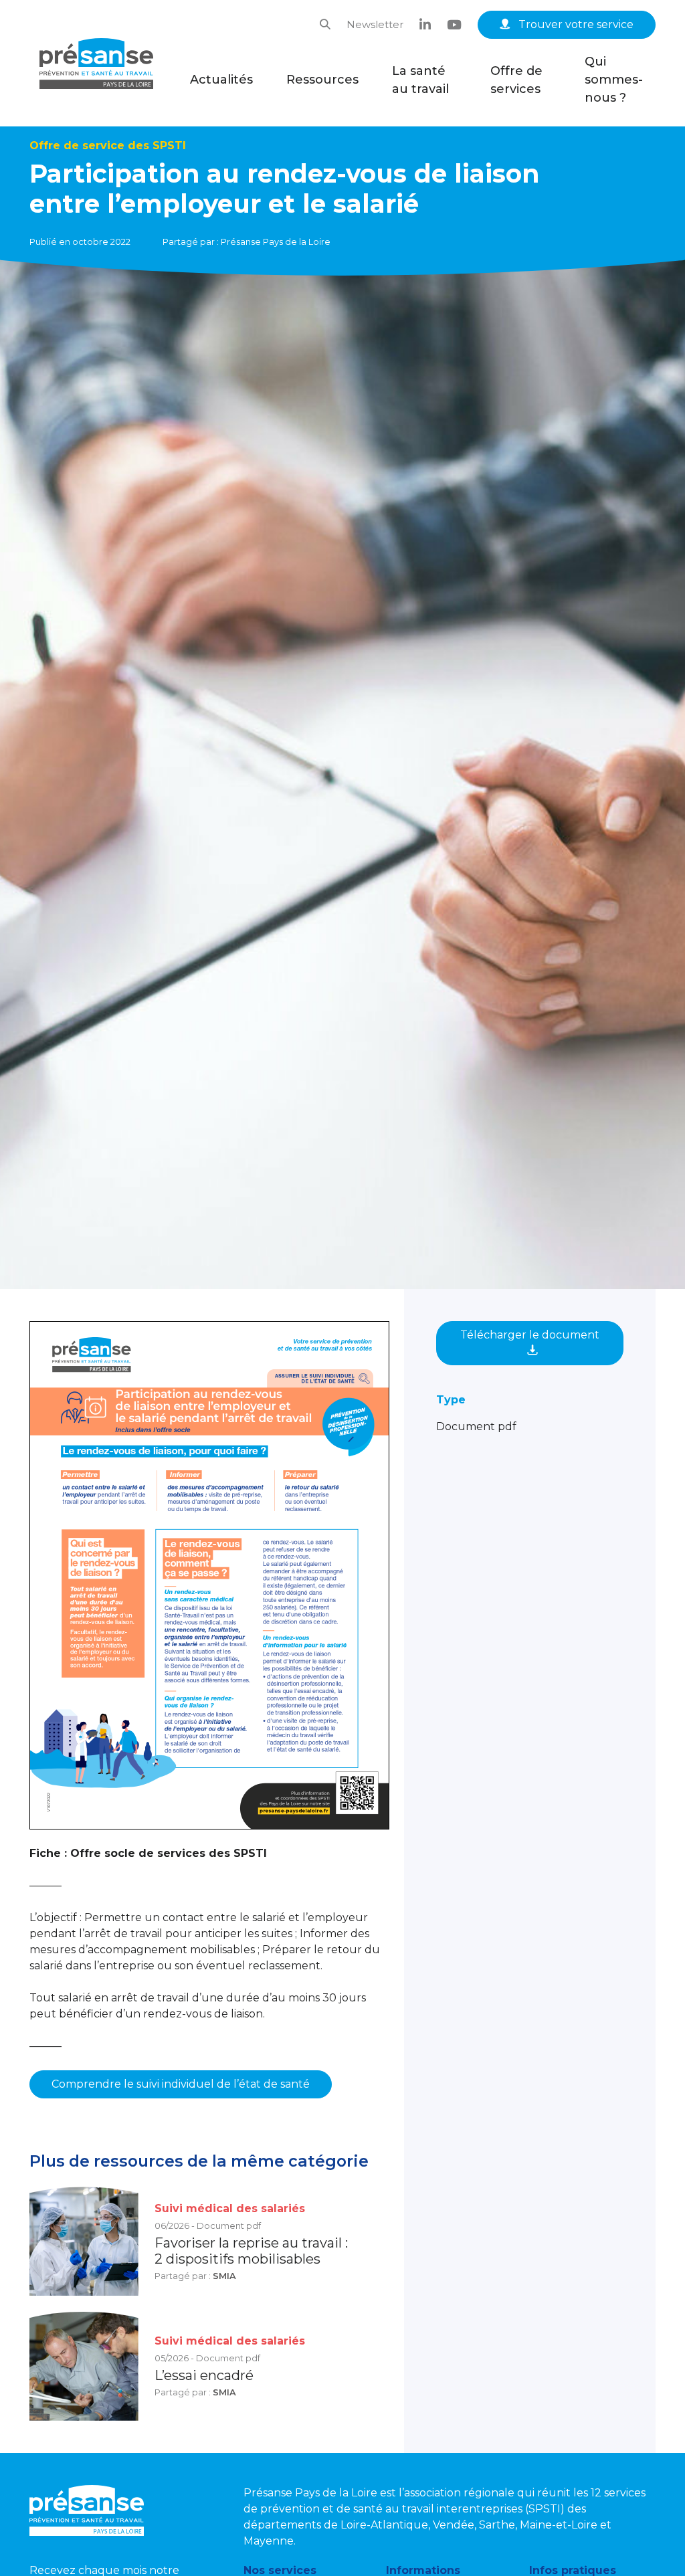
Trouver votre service (575, 24)
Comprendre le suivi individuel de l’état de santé (181, 2084)
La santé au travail (420, 80)
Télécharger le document (530, 1335)
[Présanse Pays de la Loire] (96, 64)
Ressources (322, 80)
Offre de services (516, 80)
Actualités (221, 80)
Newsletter (375, 24)
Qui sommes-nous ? (614, 80)
